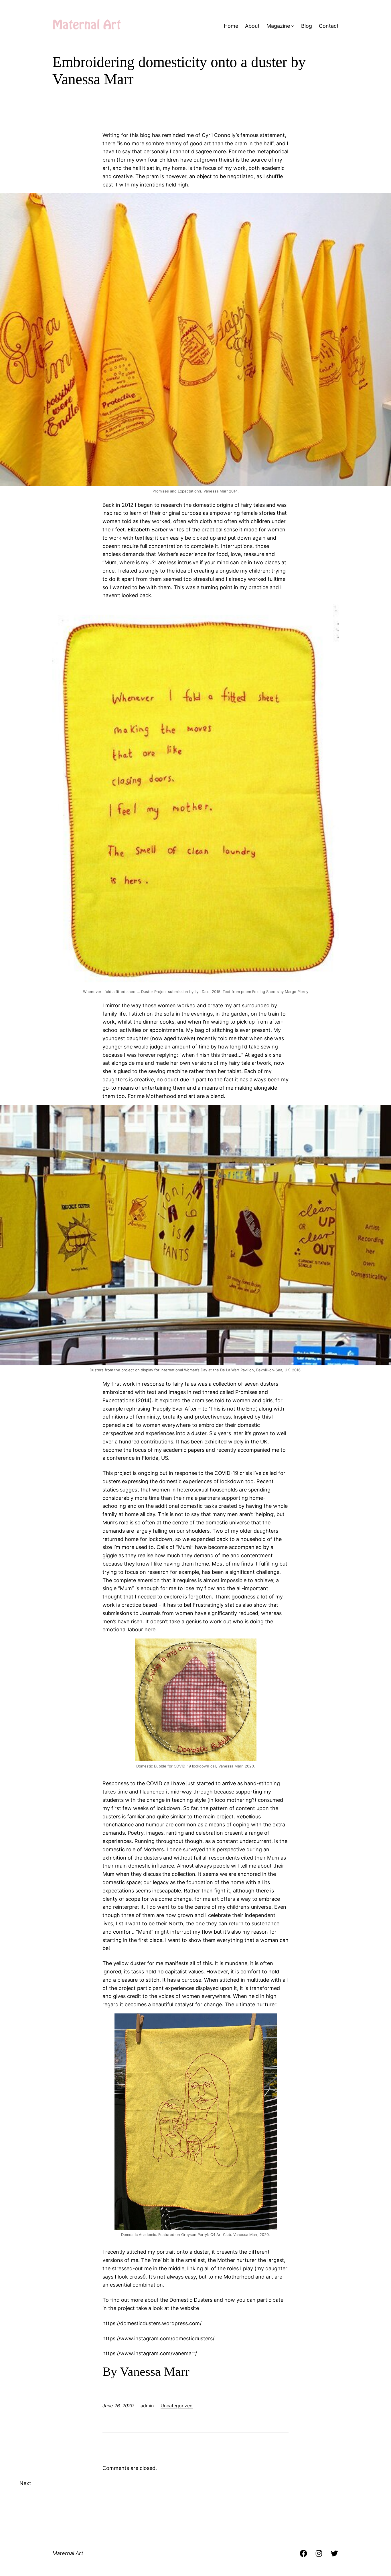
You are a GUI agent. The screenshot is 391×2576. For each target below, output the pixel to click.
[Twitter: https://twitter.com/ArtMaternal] (334, 2553)
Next (25, 2483)
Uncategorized (177, 2406)
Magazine (278, 26)
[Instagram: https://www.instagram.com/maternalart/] (319, 2553)
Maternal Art (68, 2553)
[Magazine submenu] (293, 26)
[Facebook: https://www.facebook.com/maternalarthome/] (303, 2553)
